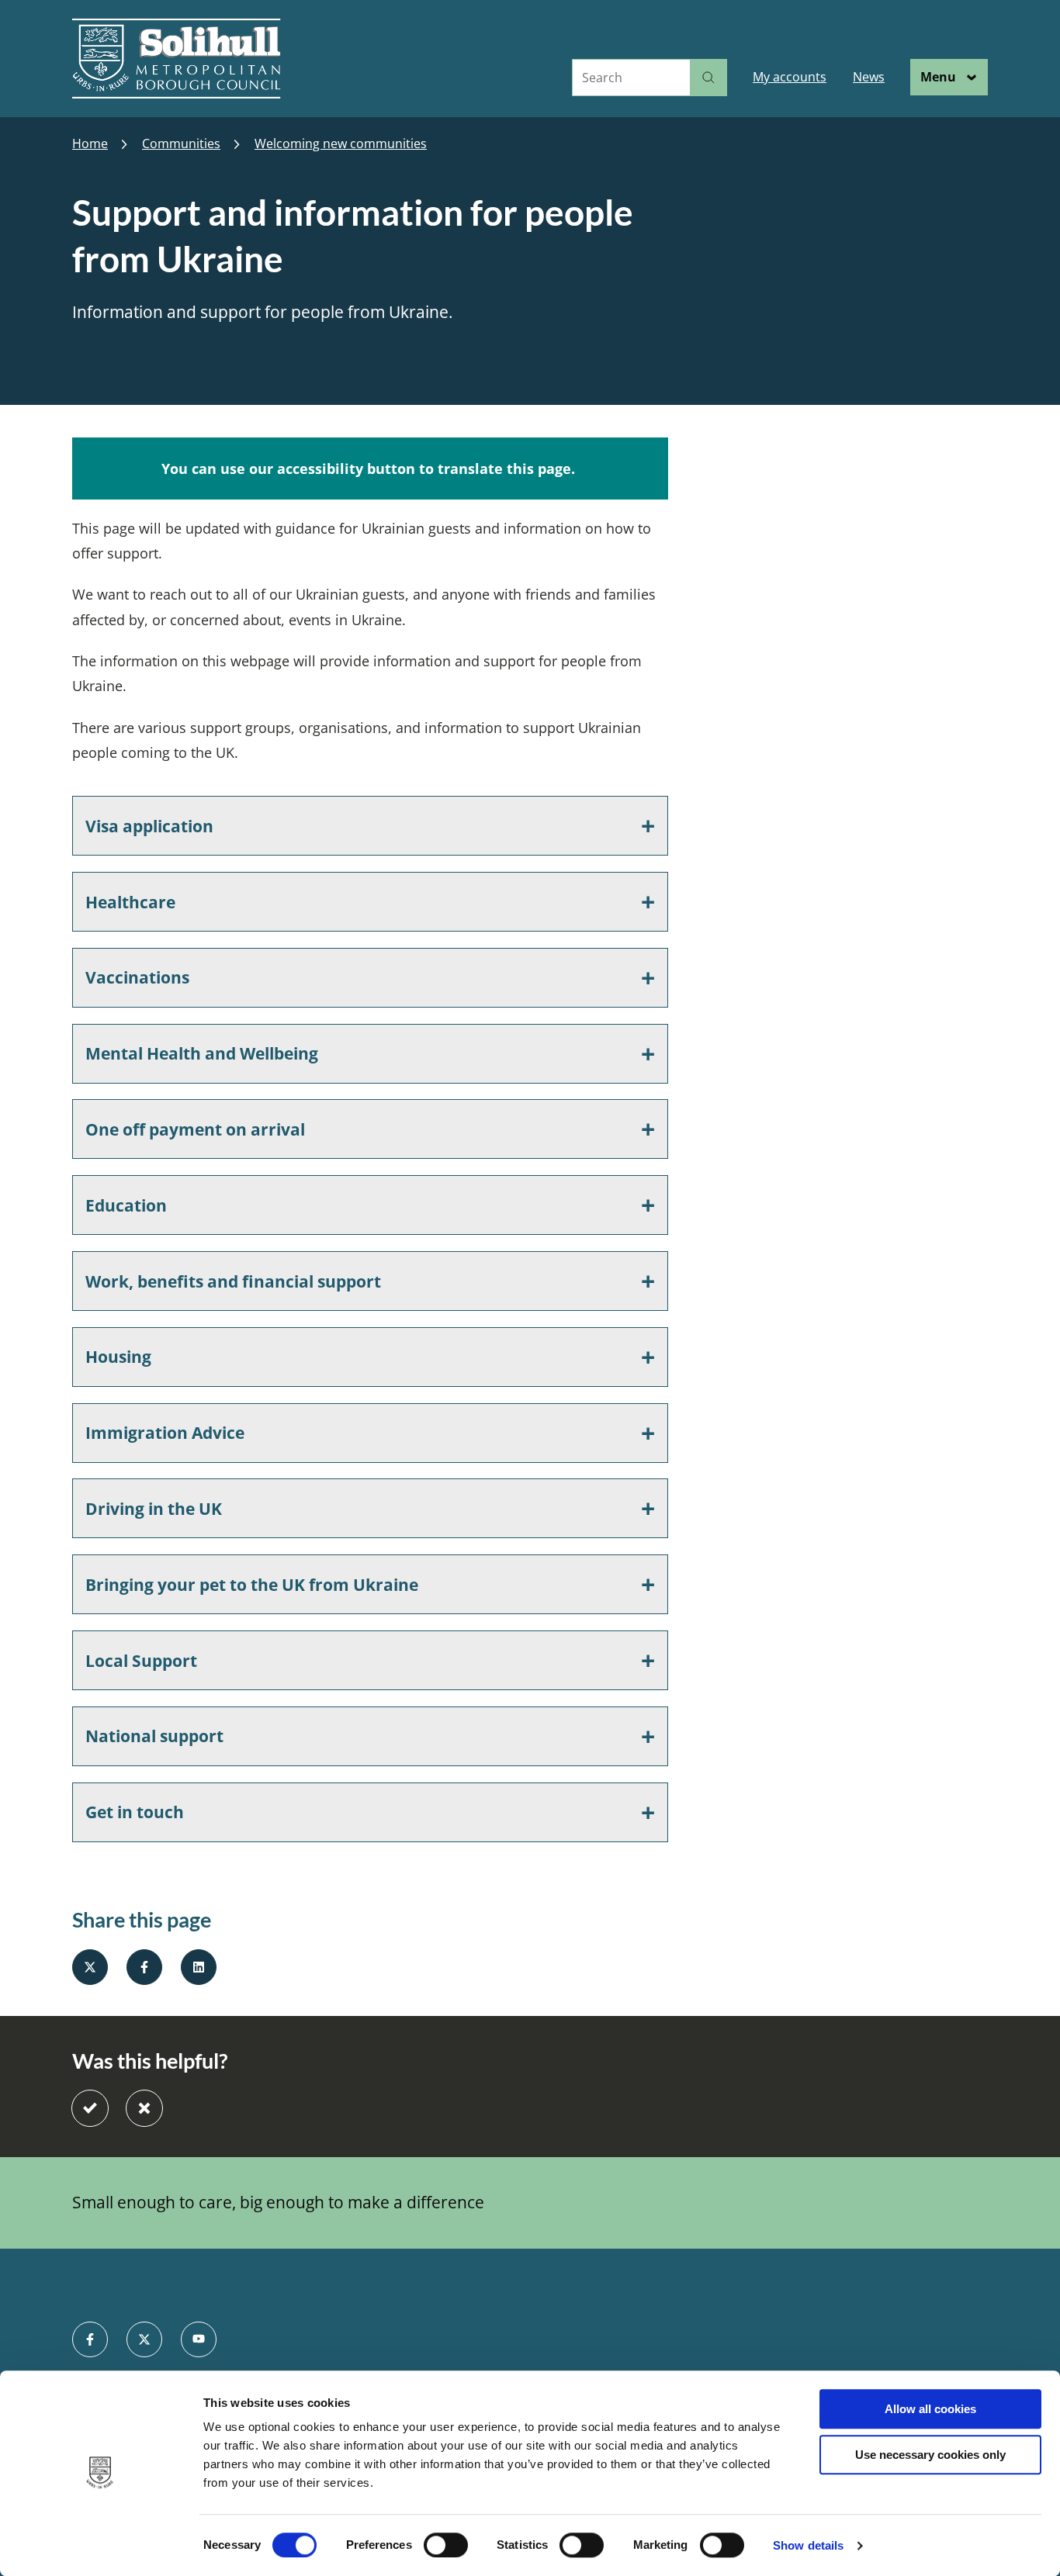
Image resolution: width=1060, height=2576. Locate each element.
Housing (118, 1357)
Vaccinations (137, 977)
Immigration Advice (165, 1433)
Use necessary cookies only (930, 2455)
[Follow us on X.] (144, 2339)
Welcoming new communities (341, 144)
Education (126, 1205)
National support (154, 1736)
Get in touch (135, 1812)
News (869, 77)
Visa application (149, 826)
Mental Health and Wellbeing (202, 1053)
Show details (808, 2545)
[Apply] (708, 78)
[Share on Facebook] (144, 1967)
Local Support (141, 1661)
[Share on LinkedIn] (199, 1967)
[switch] (446, 2545)
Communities (181, 144)
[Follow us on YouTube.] (199, 2339)
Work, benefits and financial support (233, 1281)
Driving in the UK (154, 1509)
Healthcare (130, 902)
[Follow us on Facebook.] (90, 2339)
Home (90, 144)
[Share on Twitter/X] (90, 1967)
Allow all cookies (930, 2409)
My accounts (790, 77)
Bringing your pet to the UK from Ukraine (252, 1585)
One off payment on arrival (195, 1129)
